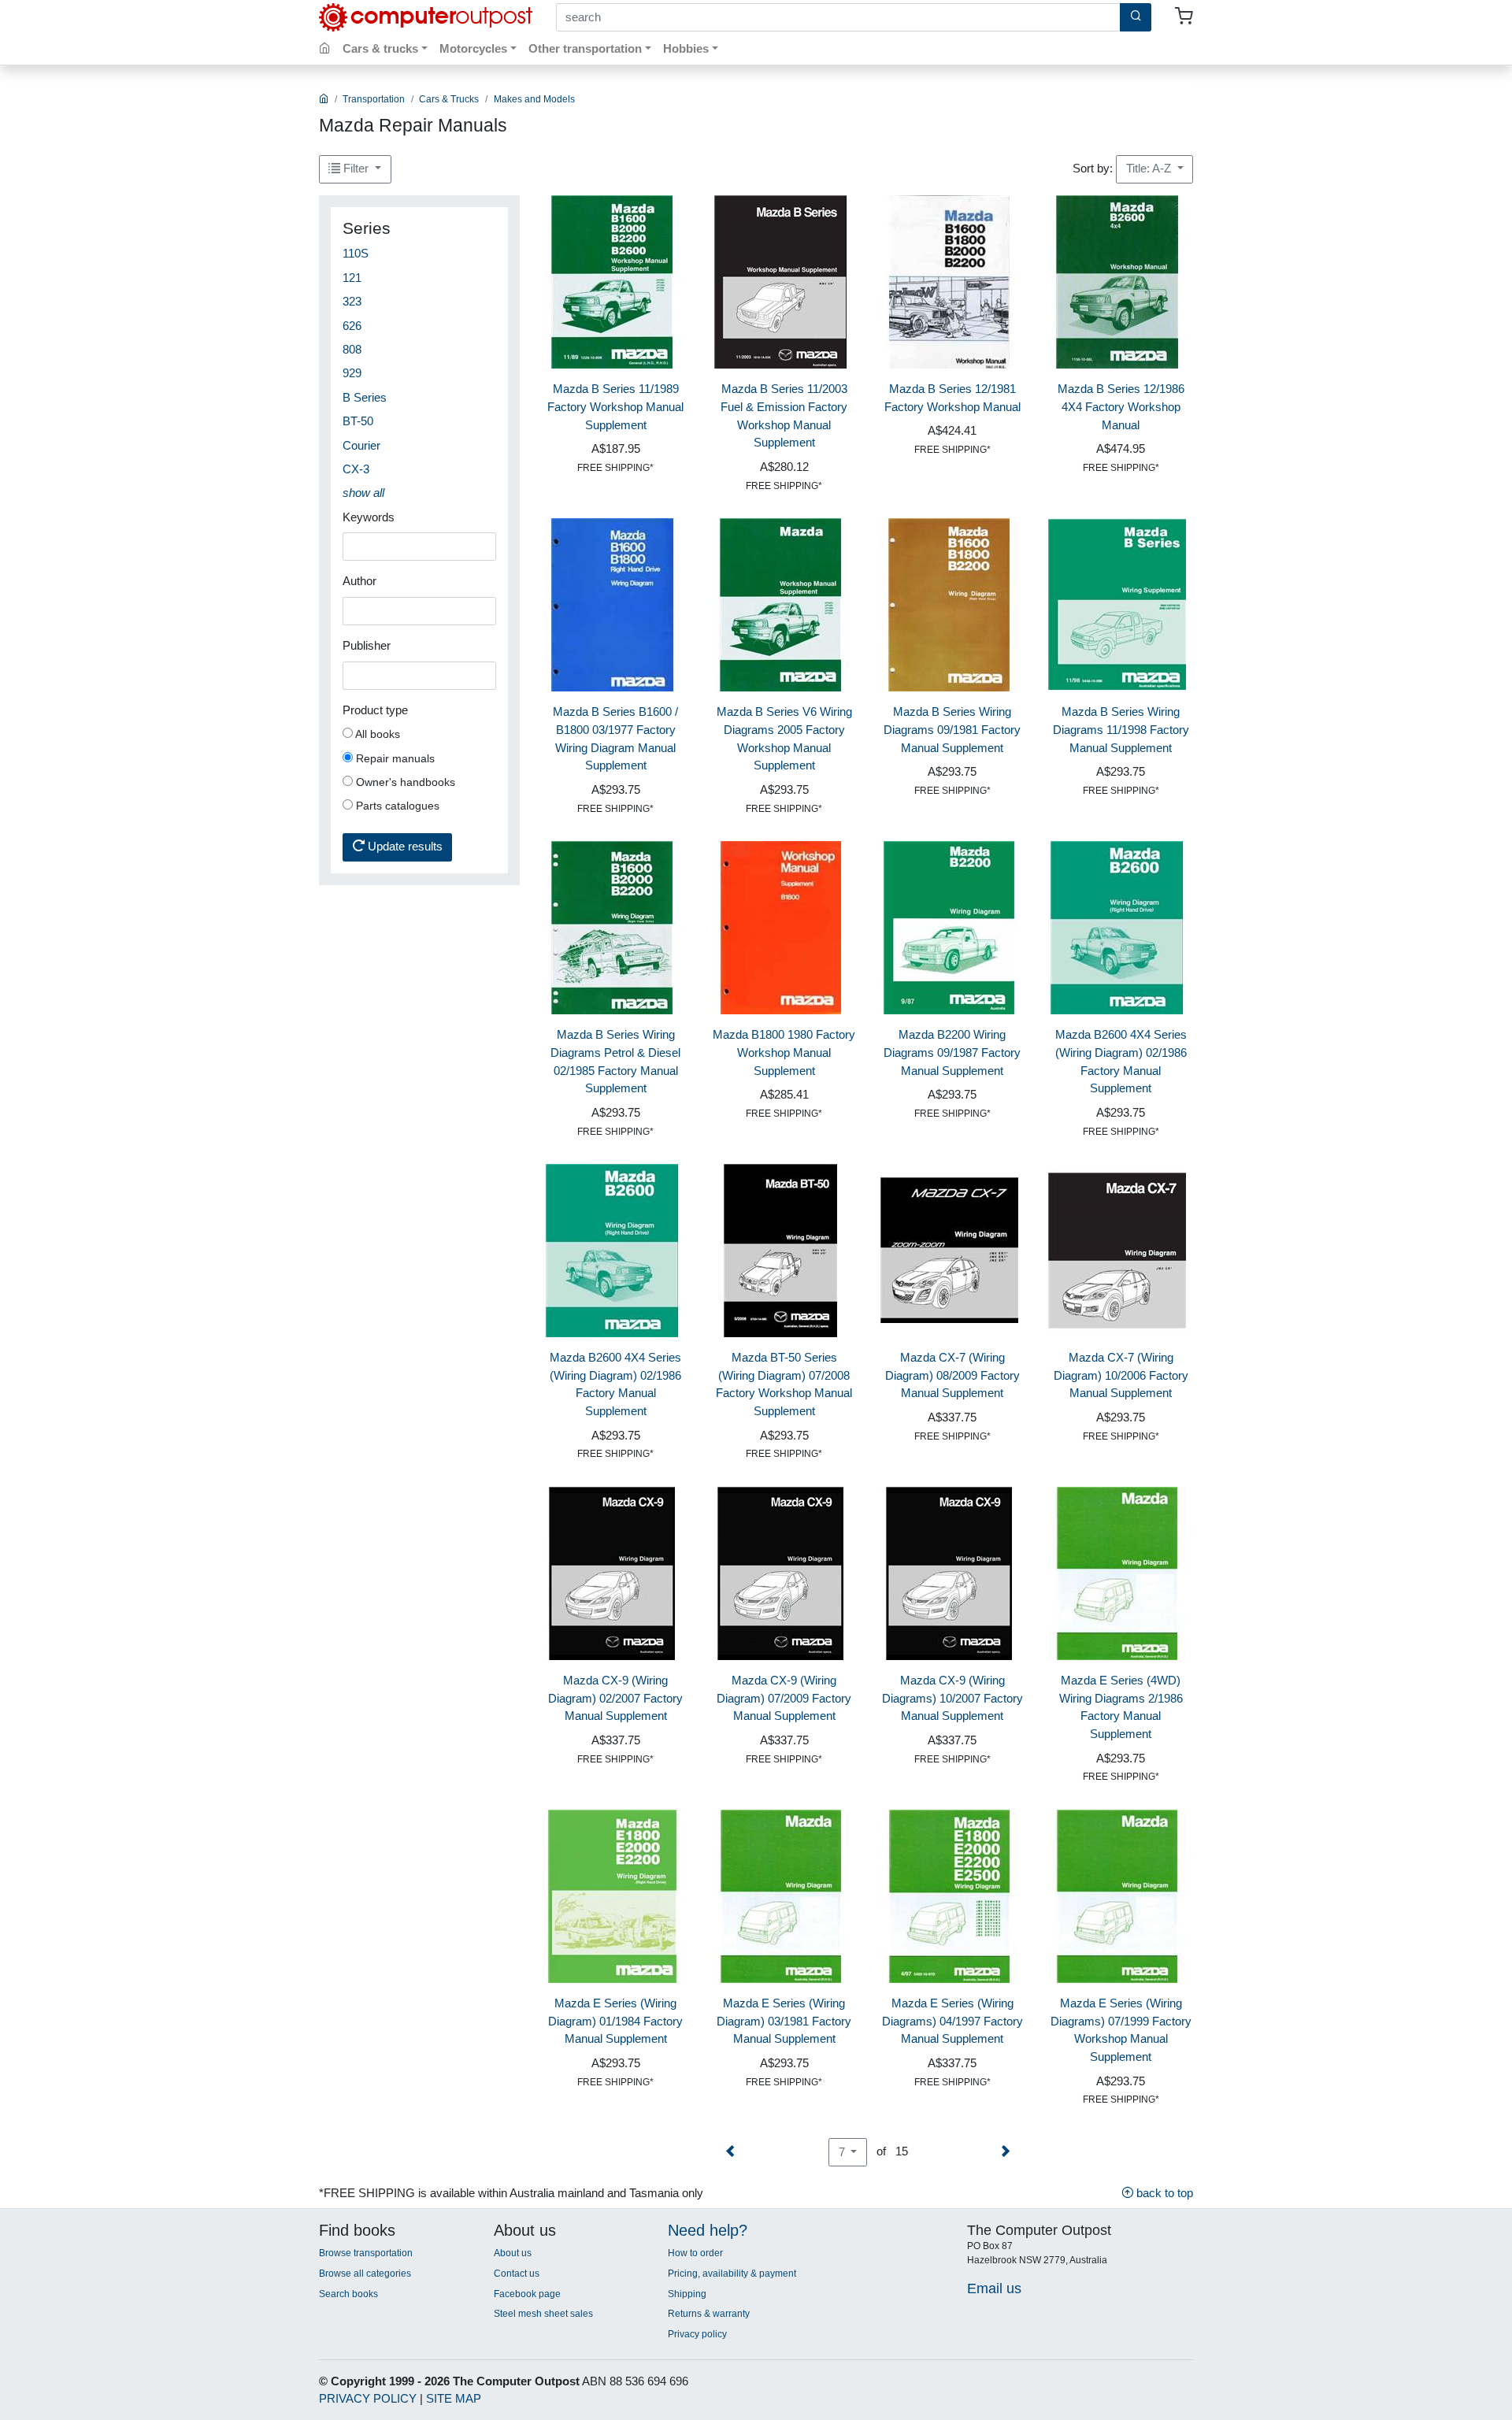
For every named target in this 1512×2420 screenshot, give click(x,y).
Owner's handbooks (404, 782)
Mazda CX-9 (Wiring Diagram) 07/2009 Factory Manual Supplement (784, 1698)
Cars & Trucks (449, 99)
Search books (348, 2294)
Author (359, 581)
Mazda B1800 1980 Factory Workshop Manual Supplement (784, 1052)
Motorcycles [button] (473, 48)
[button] (363, 493)
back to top (1163, 2193)
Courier (361, 445)
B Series (365, 397)
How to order (695, 2253)
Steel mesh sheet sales (543, 2314)
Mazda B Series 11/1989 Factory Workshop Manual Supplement (615, 407)
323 (352, 301)
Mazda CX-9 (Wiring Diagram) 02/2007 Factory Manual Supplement (615, 1698)
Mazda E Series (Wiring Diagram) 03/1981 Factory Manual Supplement (784, 2021)
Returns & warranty (709, 2314)
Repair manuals (394, 758)
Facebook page (527, 2294)
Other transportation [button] (585, 48)
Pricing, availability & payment (732, 2274)
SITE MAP (454, 2398)
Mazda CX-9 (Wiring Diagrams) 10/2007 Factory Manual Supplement (952, 1698)
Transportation (374, 99)
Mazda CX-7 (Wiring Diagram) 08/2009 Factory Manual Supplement (952, 1375)
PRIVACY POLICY (368, 2398)
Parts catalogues (396, 806)
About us (513, 2253)
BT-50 (358, 421)
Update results (404, 846)
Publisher (367, 645)
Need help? (708, 2230)
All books (376, 734)
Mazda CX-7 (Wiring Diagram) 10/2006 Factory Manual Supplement (1121, 1375)
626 (352, 326)
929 (352, 373)
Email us (994, 2288)
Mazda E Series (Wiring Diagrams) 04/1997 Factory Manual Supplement (952, 2021)
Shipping (687, 2294)
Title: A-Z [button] (1150, 168)
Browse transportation (366, 2253)
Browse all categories (365, 2274)
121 (352, 278)
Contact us (517, 2274)
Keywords (369, 517)
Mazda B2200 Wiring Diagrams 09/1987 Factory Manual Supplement (952, 1052)
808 (352, 349)
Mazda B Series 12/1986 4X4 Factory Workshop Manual (1121, 407)
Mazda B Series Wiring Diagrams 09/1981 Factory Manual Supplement (952, 730)
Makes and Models (534, 99)
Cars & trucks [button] (380, 48)
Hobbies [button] (686, 48)
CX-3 (356, 469)
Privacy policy (697, 2334)
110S (356, 253)
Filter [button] (356, 168)
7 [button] (843, 2152)
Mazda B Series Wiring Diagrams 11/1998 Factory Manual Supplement (1121, 730)
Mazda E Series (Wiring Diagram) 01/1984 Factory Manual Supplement (615, 2021)
